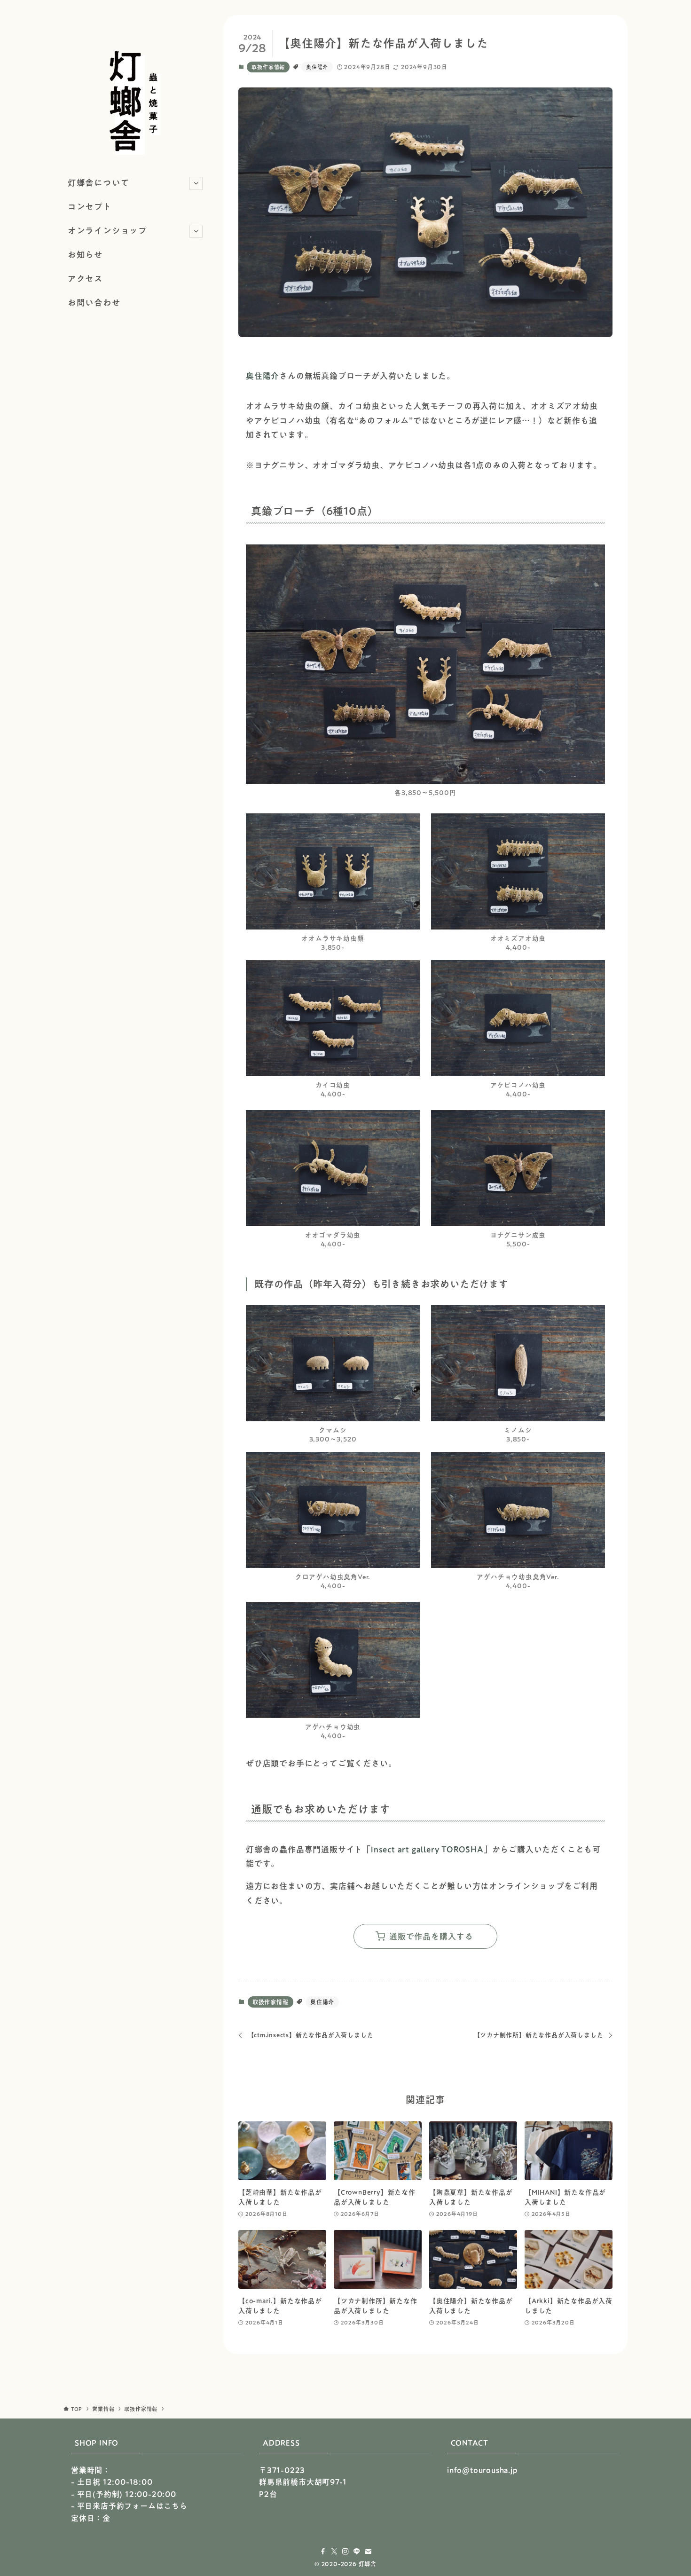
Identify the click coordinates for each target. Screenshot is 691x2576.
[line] (357, 2552)
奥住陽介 (317, 67)
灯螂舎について (99, 183)
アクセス (85, 279)
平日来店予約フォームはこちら (132, 2506)
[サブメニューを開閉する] (196, 183)
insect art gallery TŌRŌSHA (427, 1849)
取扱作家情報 (268, 67)
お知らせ (85, 255)
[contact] (368, 2552)
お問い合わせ (94, 303)
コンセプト (90, 207)
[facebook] (323, 2552)
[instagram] (345, 2552)
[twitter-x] (334, 2552)
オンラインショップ (107, 231)
